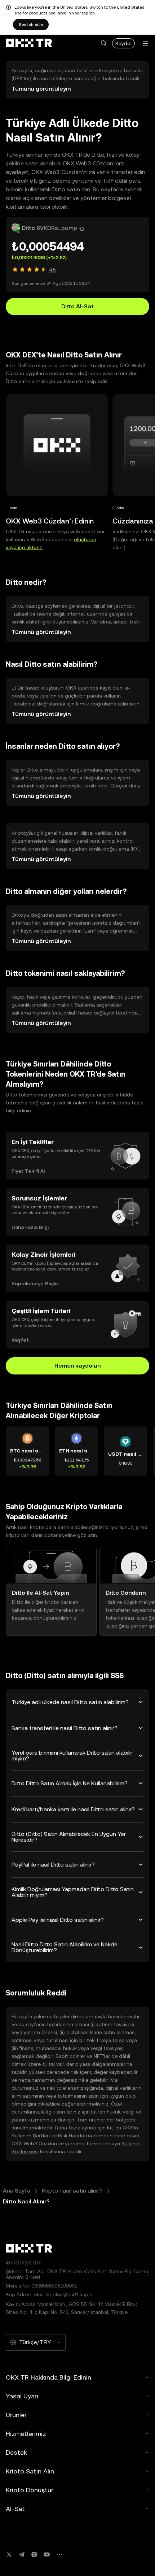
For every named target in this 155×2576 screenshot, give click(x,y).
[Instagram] (34, 2555)
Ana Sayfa (17, 2191)
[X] (9, 2555)
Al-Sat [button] (15, 2509)
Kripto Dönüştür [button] (30, 2490)
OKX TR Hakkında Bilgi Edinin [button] (48, 2377)
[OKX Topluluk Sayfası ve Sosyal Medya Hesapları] (59, 2555)
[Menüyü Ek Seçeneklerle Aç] (146, 44)
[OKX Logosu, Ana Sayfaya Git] (29, 43)
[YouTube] (47, 2555)
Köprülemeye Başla (35, 1283)
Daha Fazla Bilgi (30, 1227)
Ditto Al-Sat (77, 306)
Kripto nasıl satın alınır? (72, 2191)
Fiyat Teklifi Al (28, 1171)
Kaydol (123, 43)
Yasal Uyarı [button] (22, 2396)
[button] (103, 43)
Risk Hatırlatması (78, 2136)
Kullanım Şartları (31, 2136)
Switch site (31, 25)
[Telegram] (22, 2555)
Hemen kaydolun (77, 1366)
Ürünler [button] (16, 2415)
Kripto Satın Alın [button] (30, 2471)
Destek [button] (16, 2452)
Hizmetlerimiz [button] (26, 2434)
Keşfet (20, 1340)
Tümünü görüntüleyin (41, 89)
